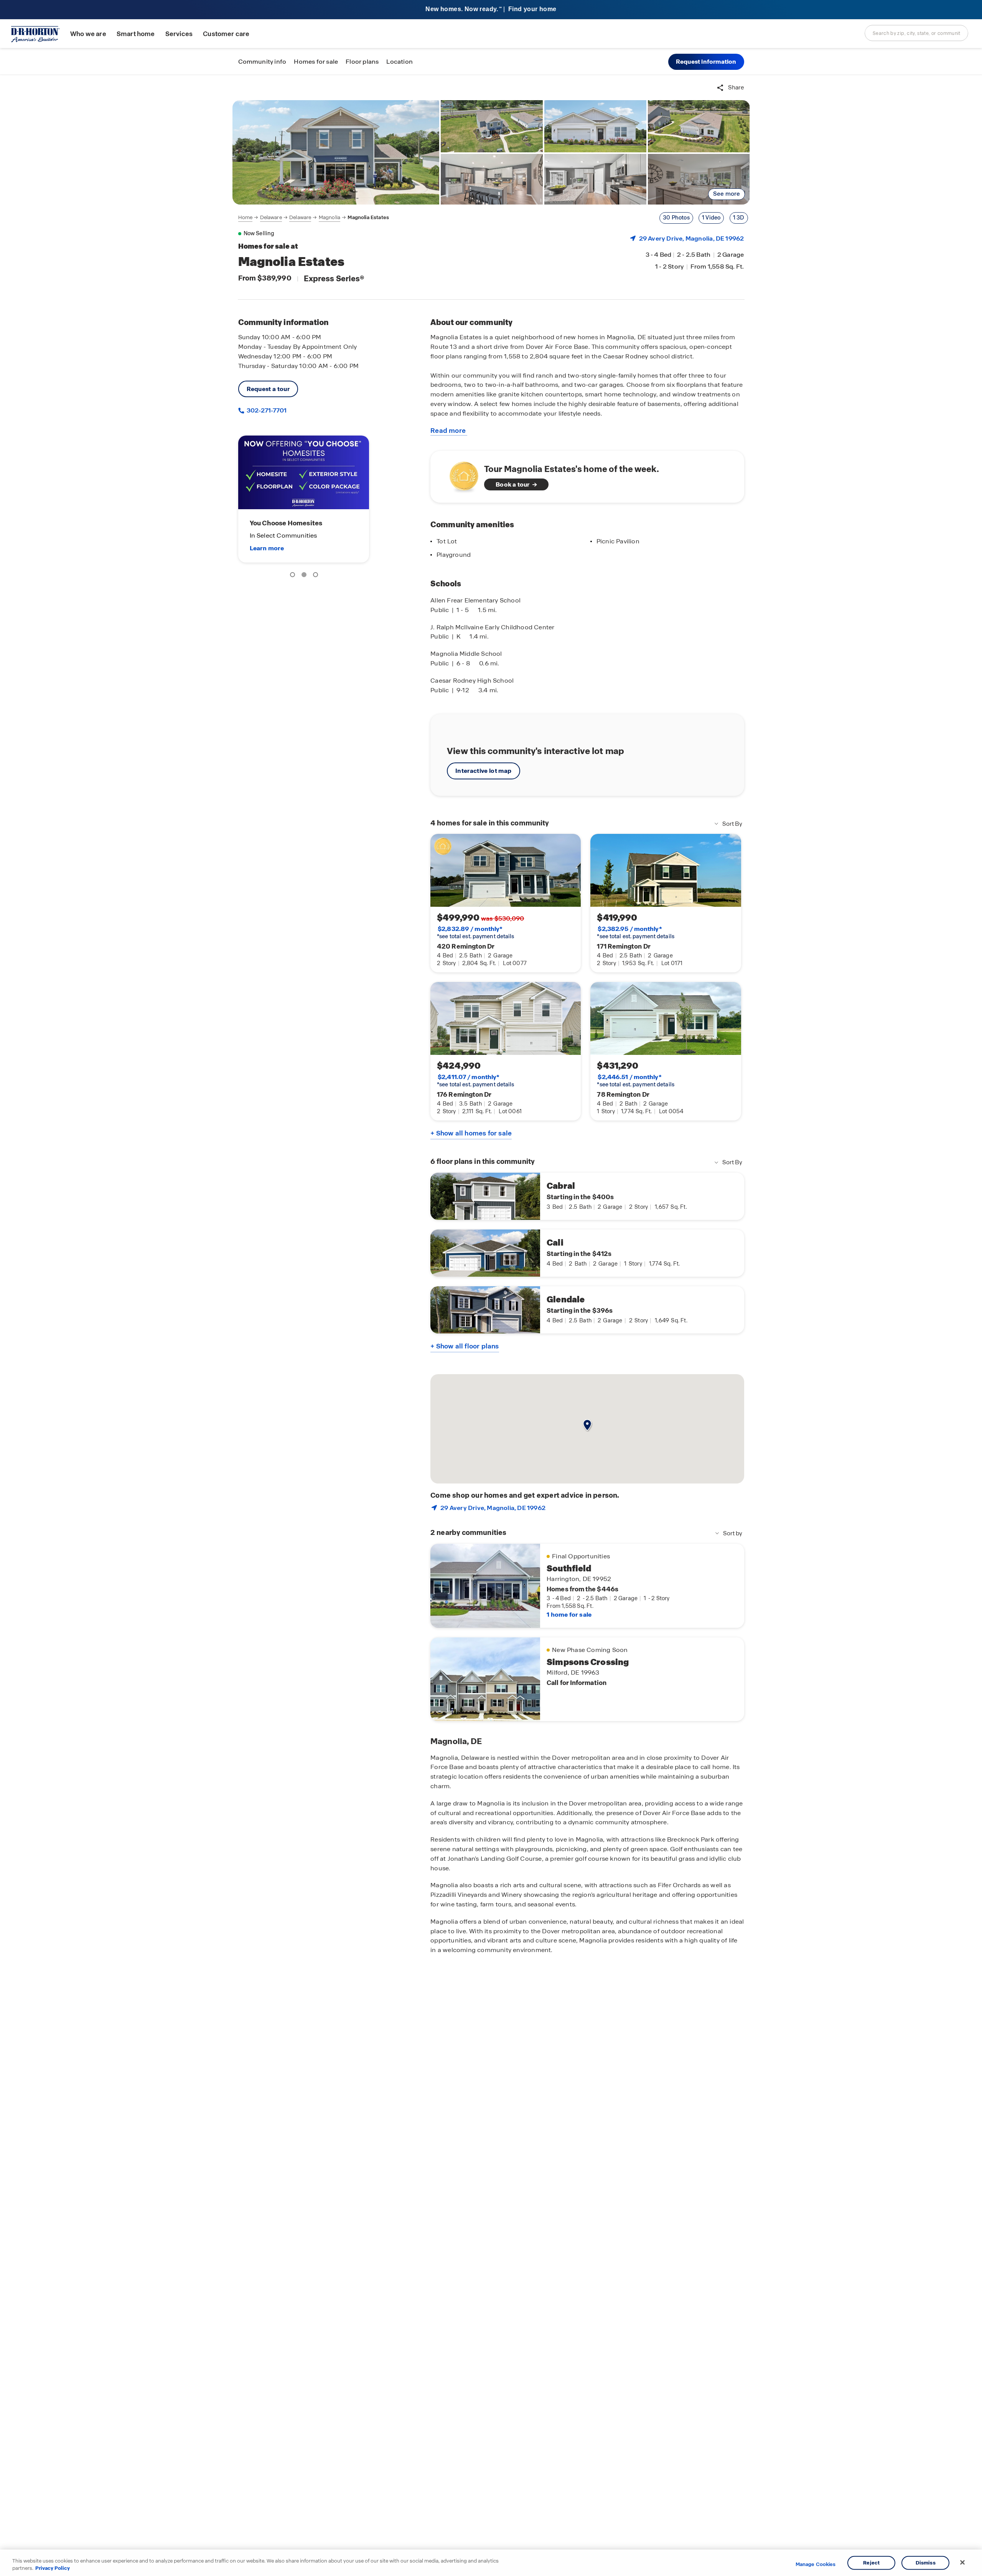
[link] (336, 152)
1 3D (739, 218)
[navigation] (314, 218)
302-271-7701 (266, 410)
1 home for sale (569, 1615)
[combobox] (916, 33)
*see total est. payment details (475, 932)
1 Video (711, 218)
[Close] (962, 2563)
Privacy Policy (53, 2568)
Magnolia (330, 217)
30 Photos (676, 218)
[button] (706, 62)
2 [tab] (305, 576)
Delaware (271, 217)
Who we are (88, 34)
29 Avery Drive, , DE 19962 (692, 238)
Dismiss (926, 2563)
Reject (871, 2563)
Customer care (226, 34)
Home (245, 217)
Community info (262, 62)
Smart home (136, 34)
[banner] (491, 10)
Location (400, 62)
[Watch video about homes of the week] (460, 474)
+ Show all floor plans (465, 1346)
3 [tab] (317, 576)
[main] (491, 1325)
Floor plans (362, 62)
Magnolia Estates (368, 217)
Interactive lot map (483, 771)
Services (179, 34)
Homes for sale (316, 62)
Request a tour (268, 389)
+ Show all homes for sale (471, 1133)
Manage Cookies (816, 2564)
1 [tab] (294, 576)
